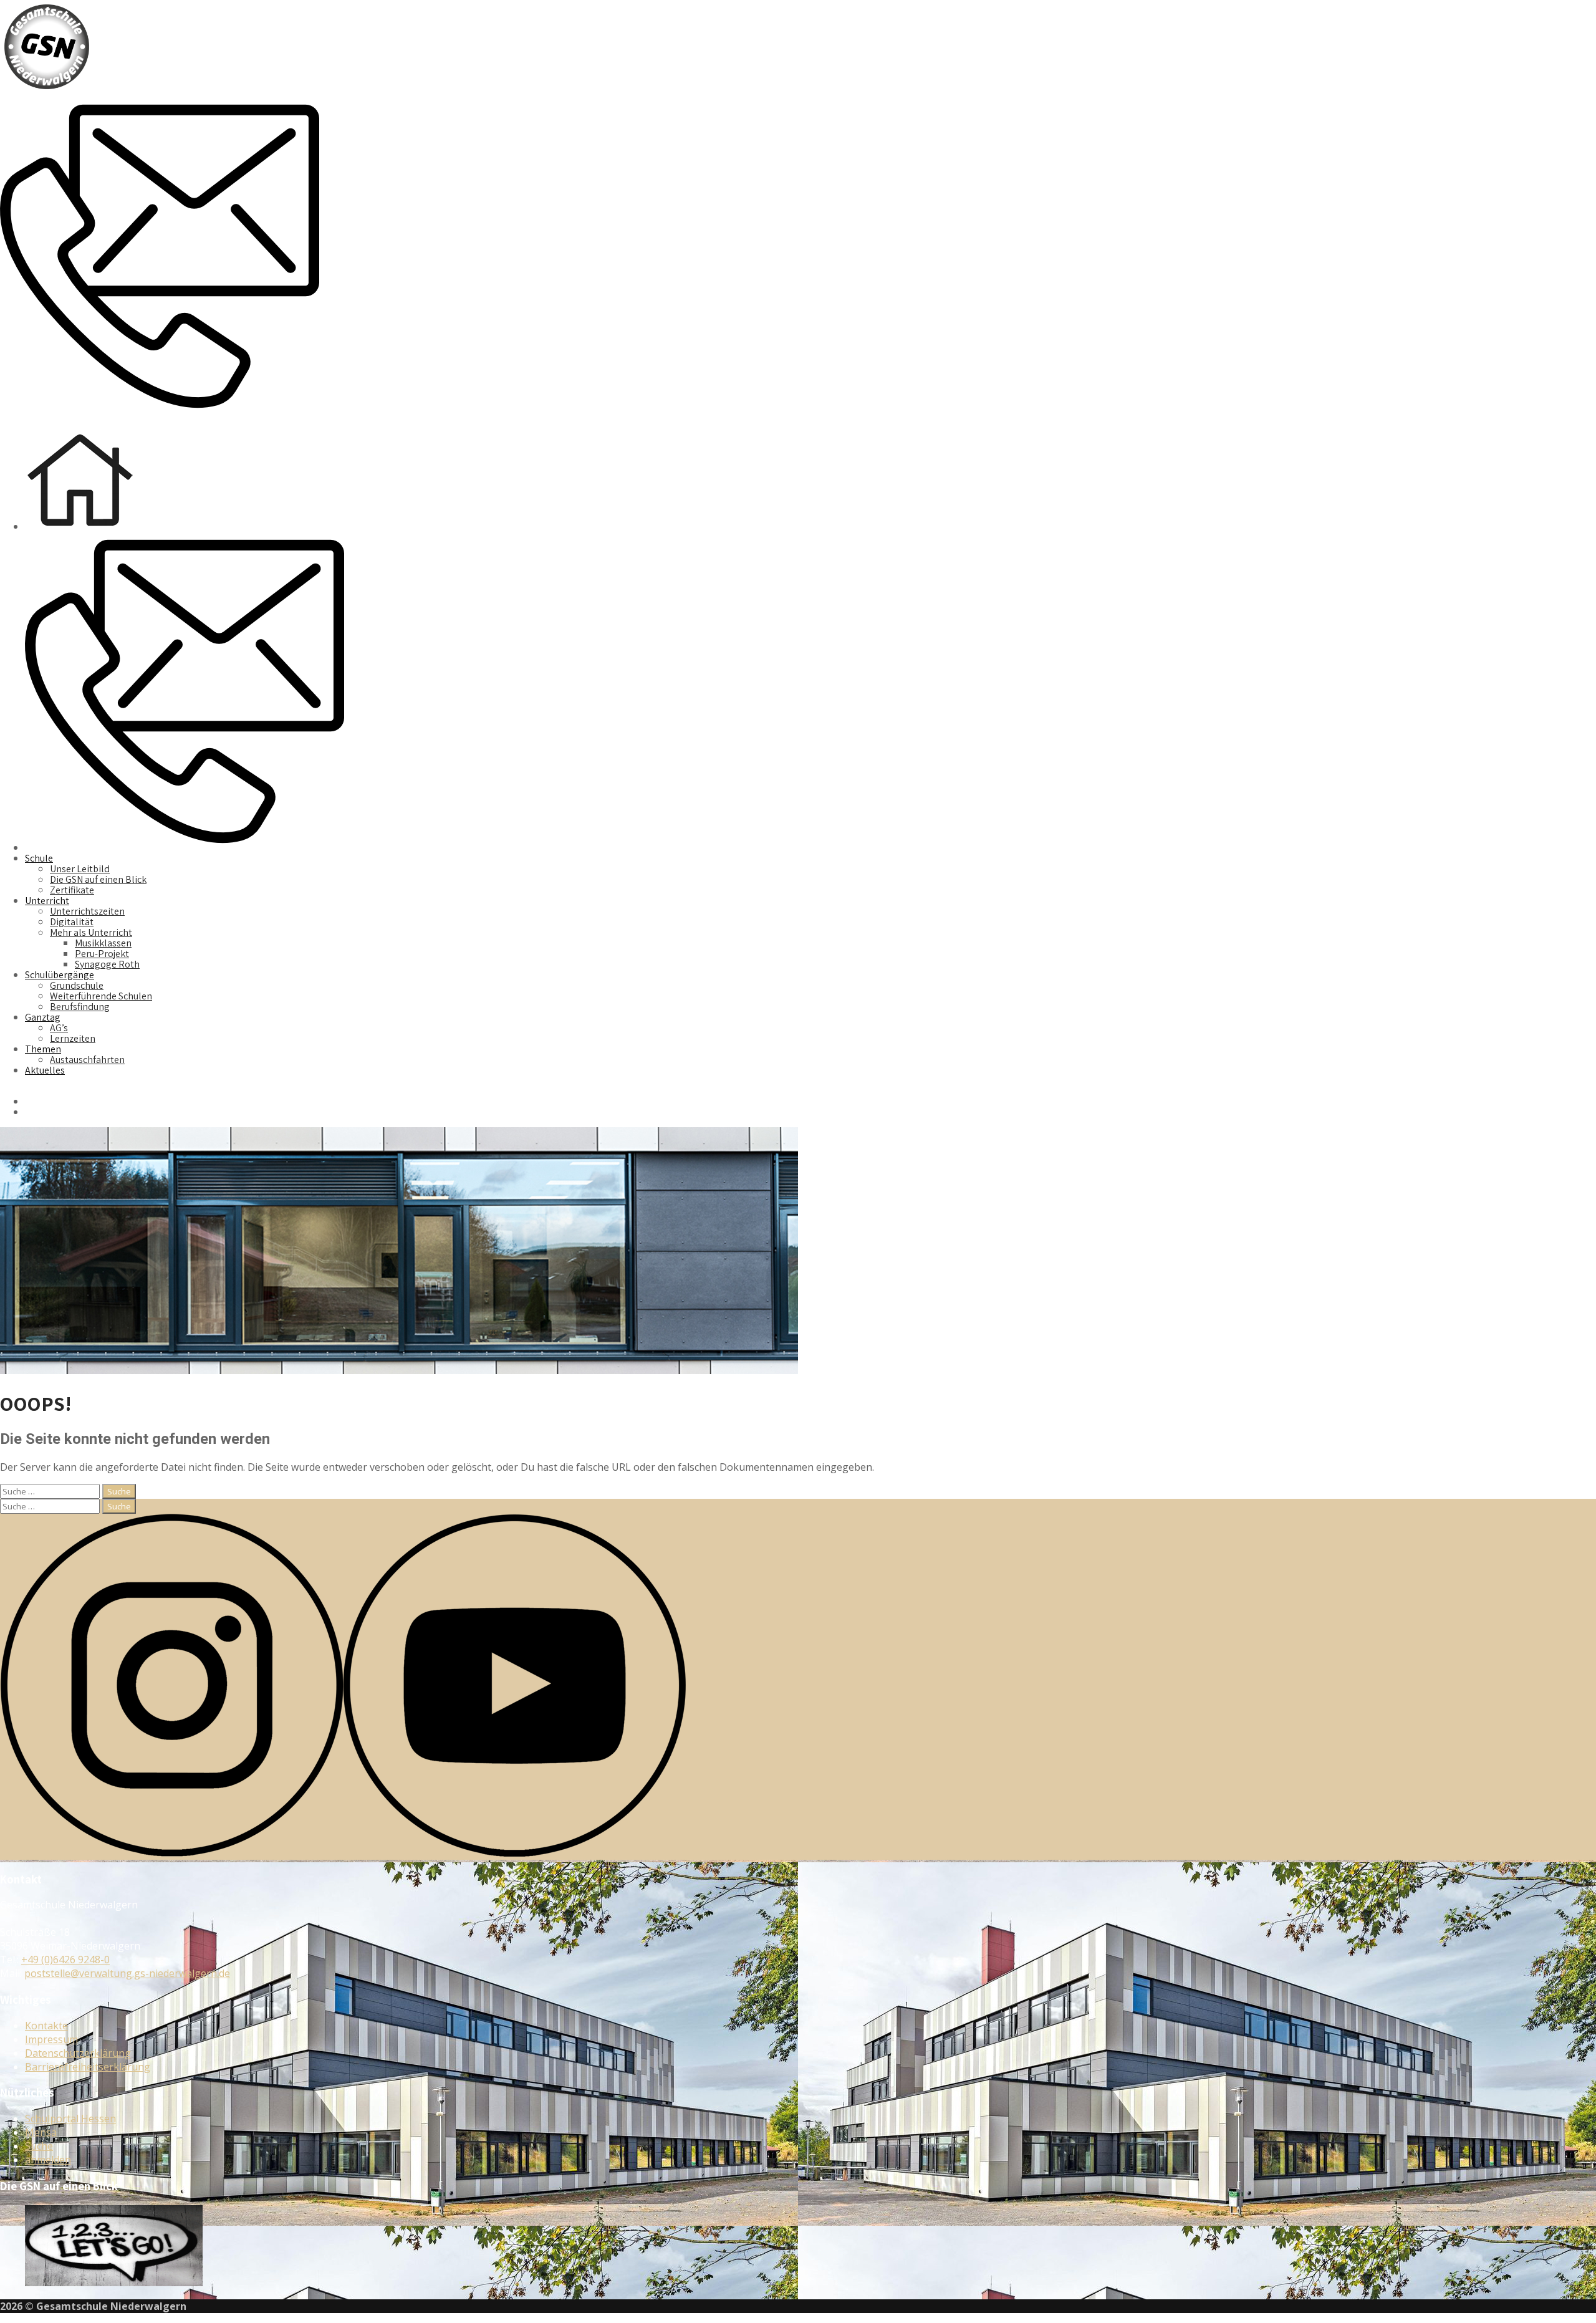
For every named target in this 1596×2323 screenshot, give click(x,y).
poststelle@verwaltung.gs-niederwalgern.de (127, 1973)
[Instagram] (171, 1853)
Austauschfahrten (87, 1060)
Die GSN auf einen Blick (98, 879)
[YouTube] (514, 1853)
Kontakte (46, 2026)
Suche (39, 2146)
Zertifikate (72, 890)
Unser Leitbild (80, 869)
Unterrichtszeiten (87, 911)
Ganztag (43, 1017)
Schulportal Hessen (70, 2119)
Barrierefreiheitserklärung (88, 2067)
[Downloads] (337, 412)
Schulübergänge (60, 975)
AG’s (59, 1028)
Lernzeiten (73, 1038)
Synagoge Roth (107, 964)
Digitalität (72, 922)
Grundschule (77, 985)
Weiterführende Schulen (101, 996)
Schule (39, 858)
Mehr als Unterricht (91, 932)
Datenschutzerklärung (78, 2053)
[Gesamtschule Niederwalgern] (47, 90)
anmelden (48, 2160)
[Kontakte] (160, 412)
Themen (43, 1049)
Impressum (51, 2039)
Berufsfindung (80, 1007)
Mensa (41, 2132)
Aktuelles (45, 1070)
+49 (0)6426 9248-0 (65, 1960)
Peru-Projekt (102, 954)
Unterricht (47, 901)
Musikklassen (103, 943)
